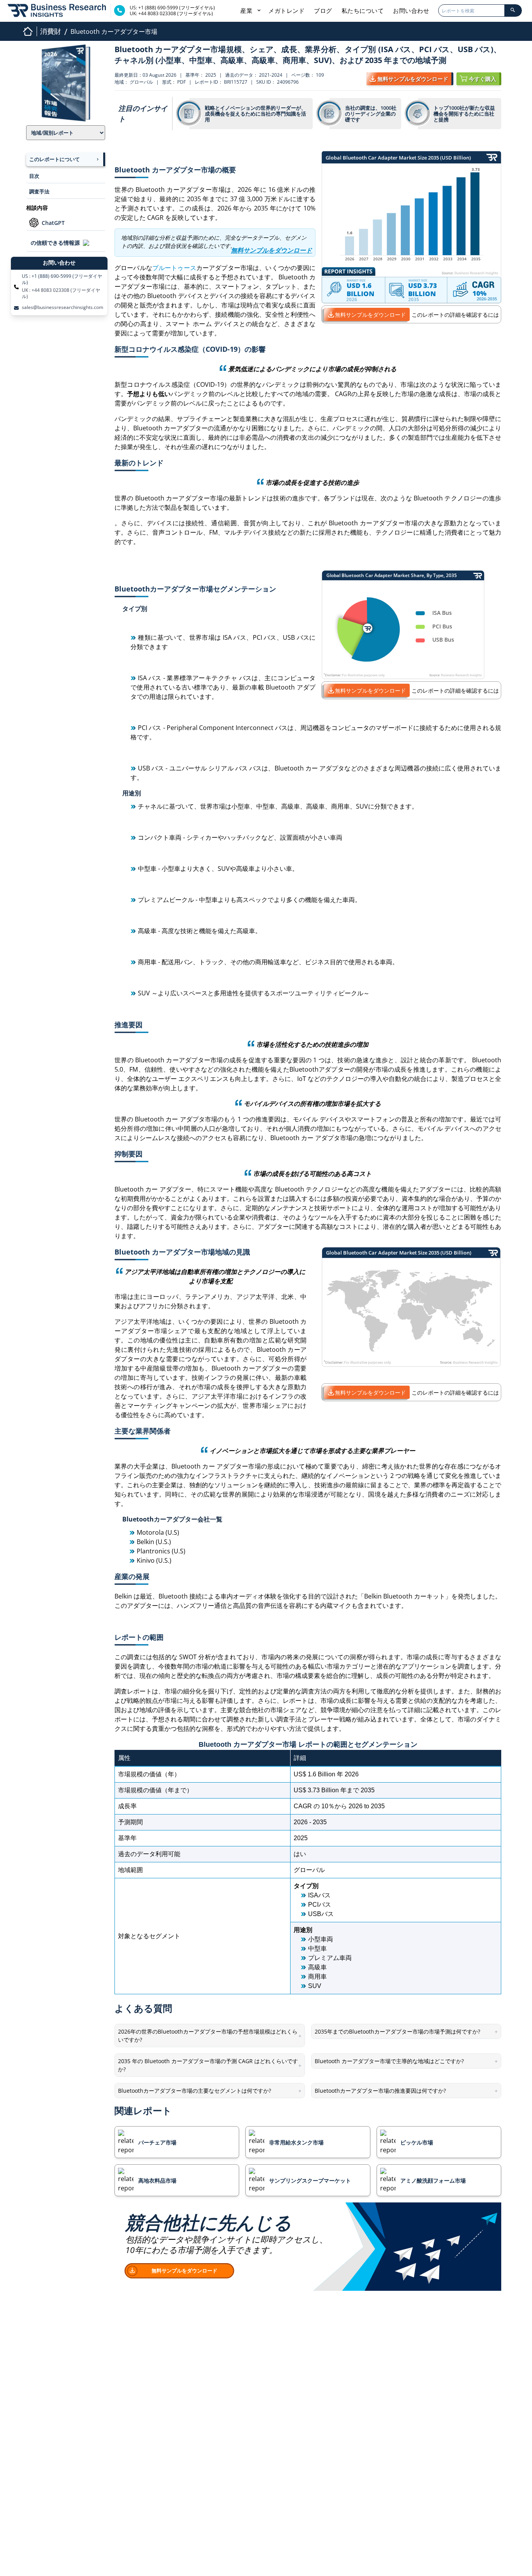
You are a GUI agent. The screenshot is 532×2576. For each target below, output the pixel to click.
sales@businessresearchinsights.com (63, 307)
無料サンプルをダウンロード (370, 315)
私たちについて (363, 11)
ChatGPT (53, 223)
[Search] (513, 11)
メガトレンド (286, 11)
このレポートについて (55, 159)
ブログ (323, 11)
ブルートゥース (174, 268)
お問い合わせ (411, 11)
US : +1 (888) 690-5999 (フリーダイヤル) (62, 279)
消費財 (51, 31)
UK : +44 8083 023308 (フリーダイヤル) (61, 293)
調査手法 (39, 191)
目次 (34, 176)
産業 (247, 11)
